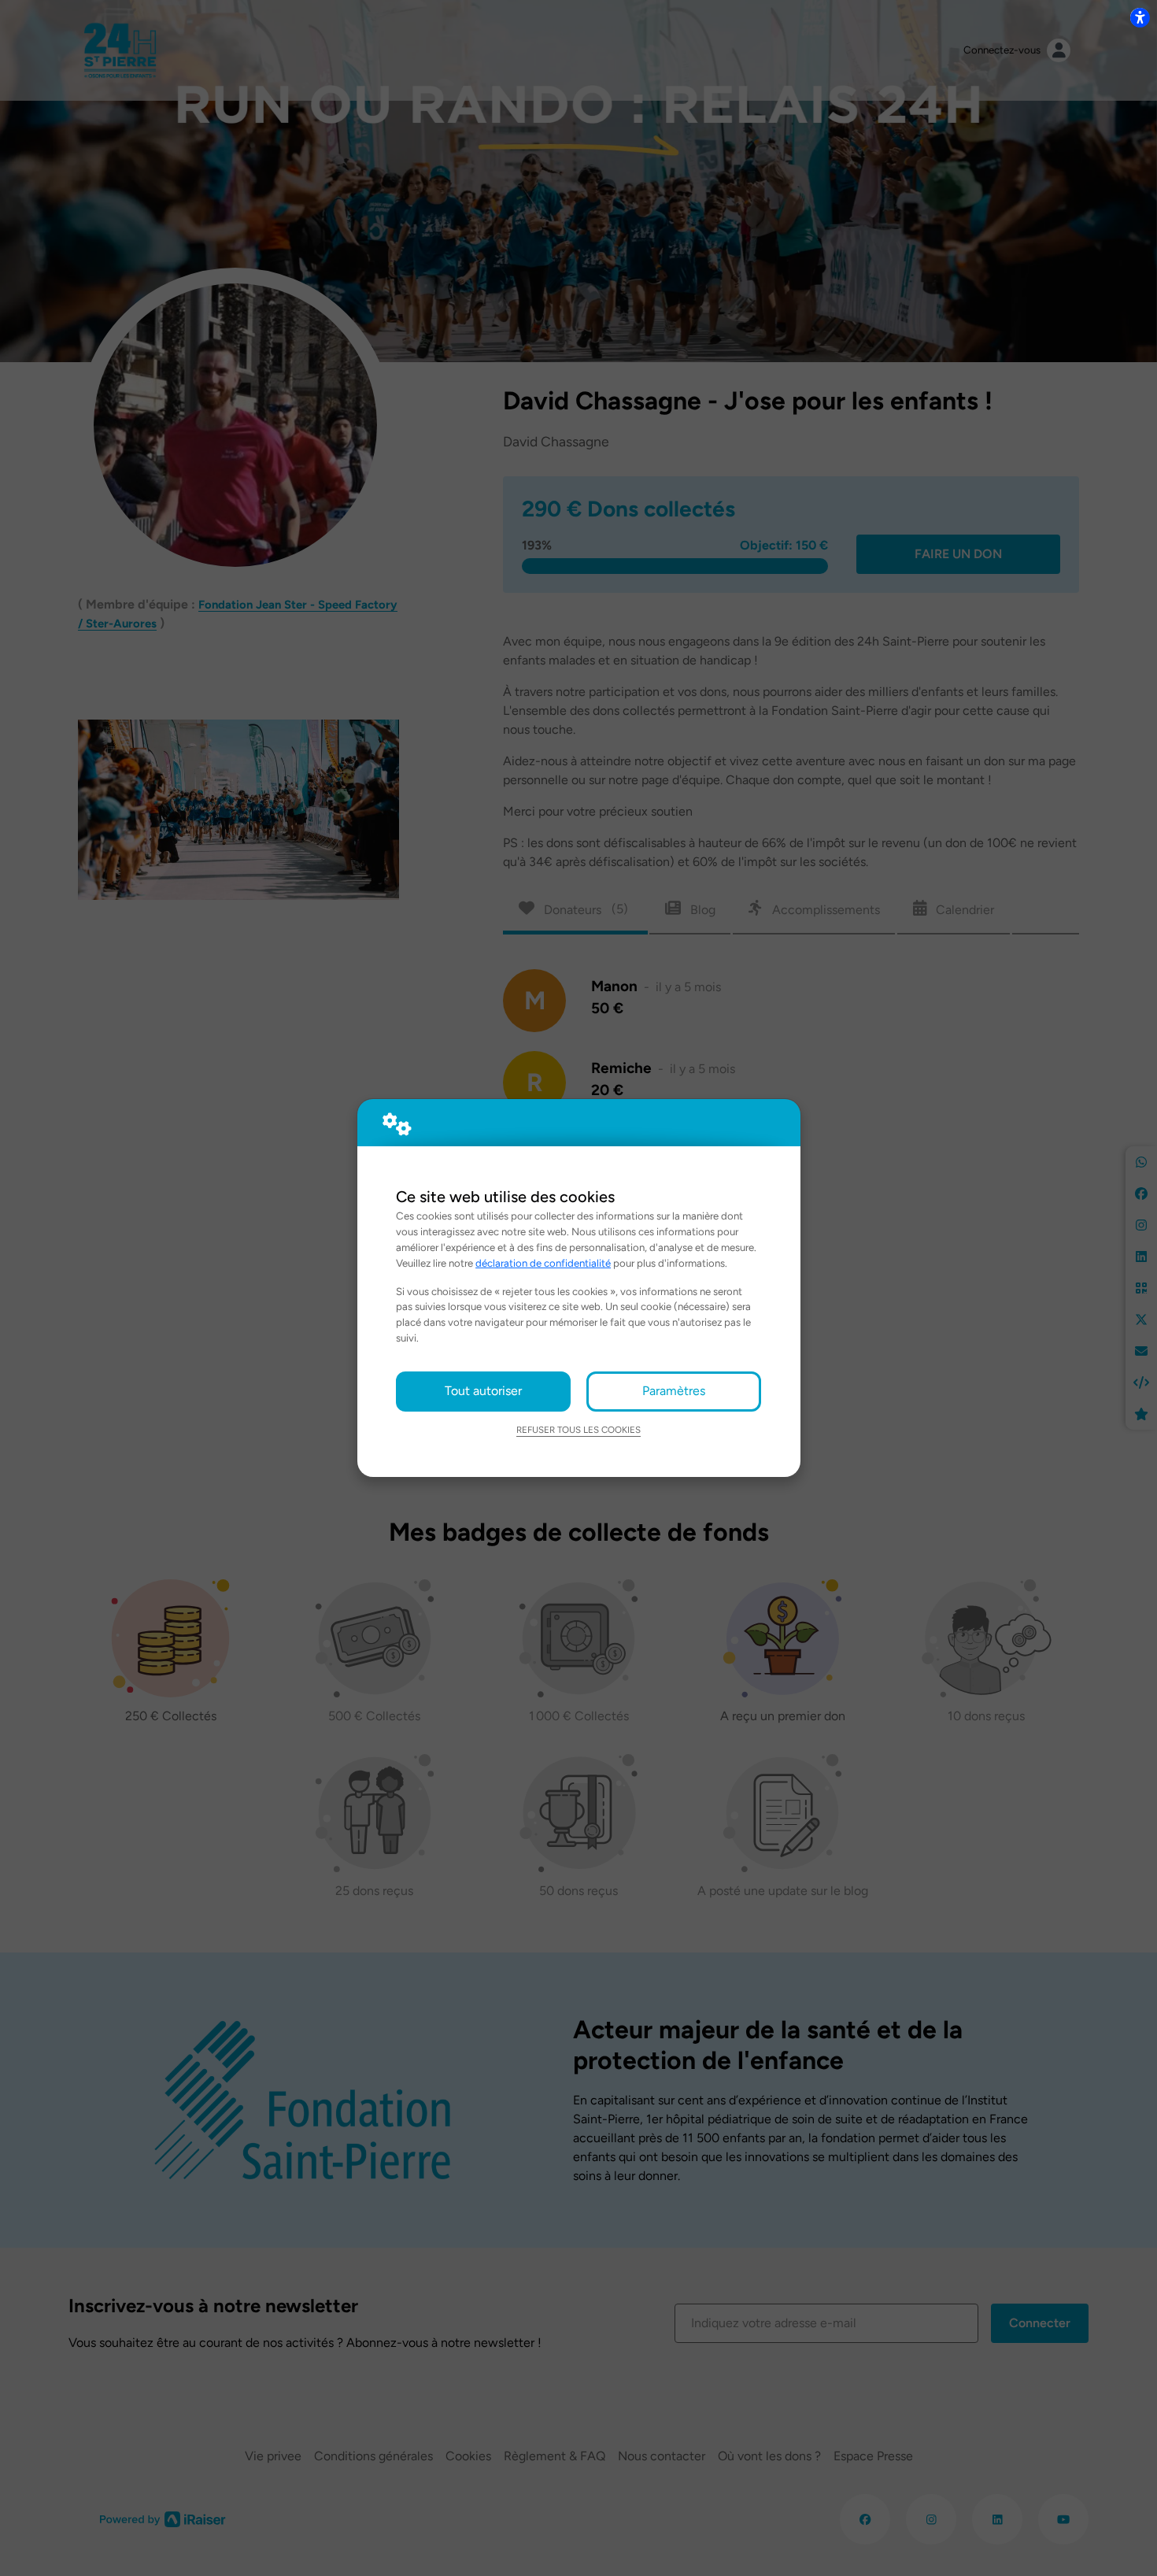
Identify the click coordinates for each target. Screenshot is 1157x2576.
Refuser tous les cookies (578, 1430)
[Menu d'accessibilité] (1140, 17)
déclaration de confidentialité (543, 1263)
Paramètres (674, 1391)
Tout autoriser (483, 1391)
